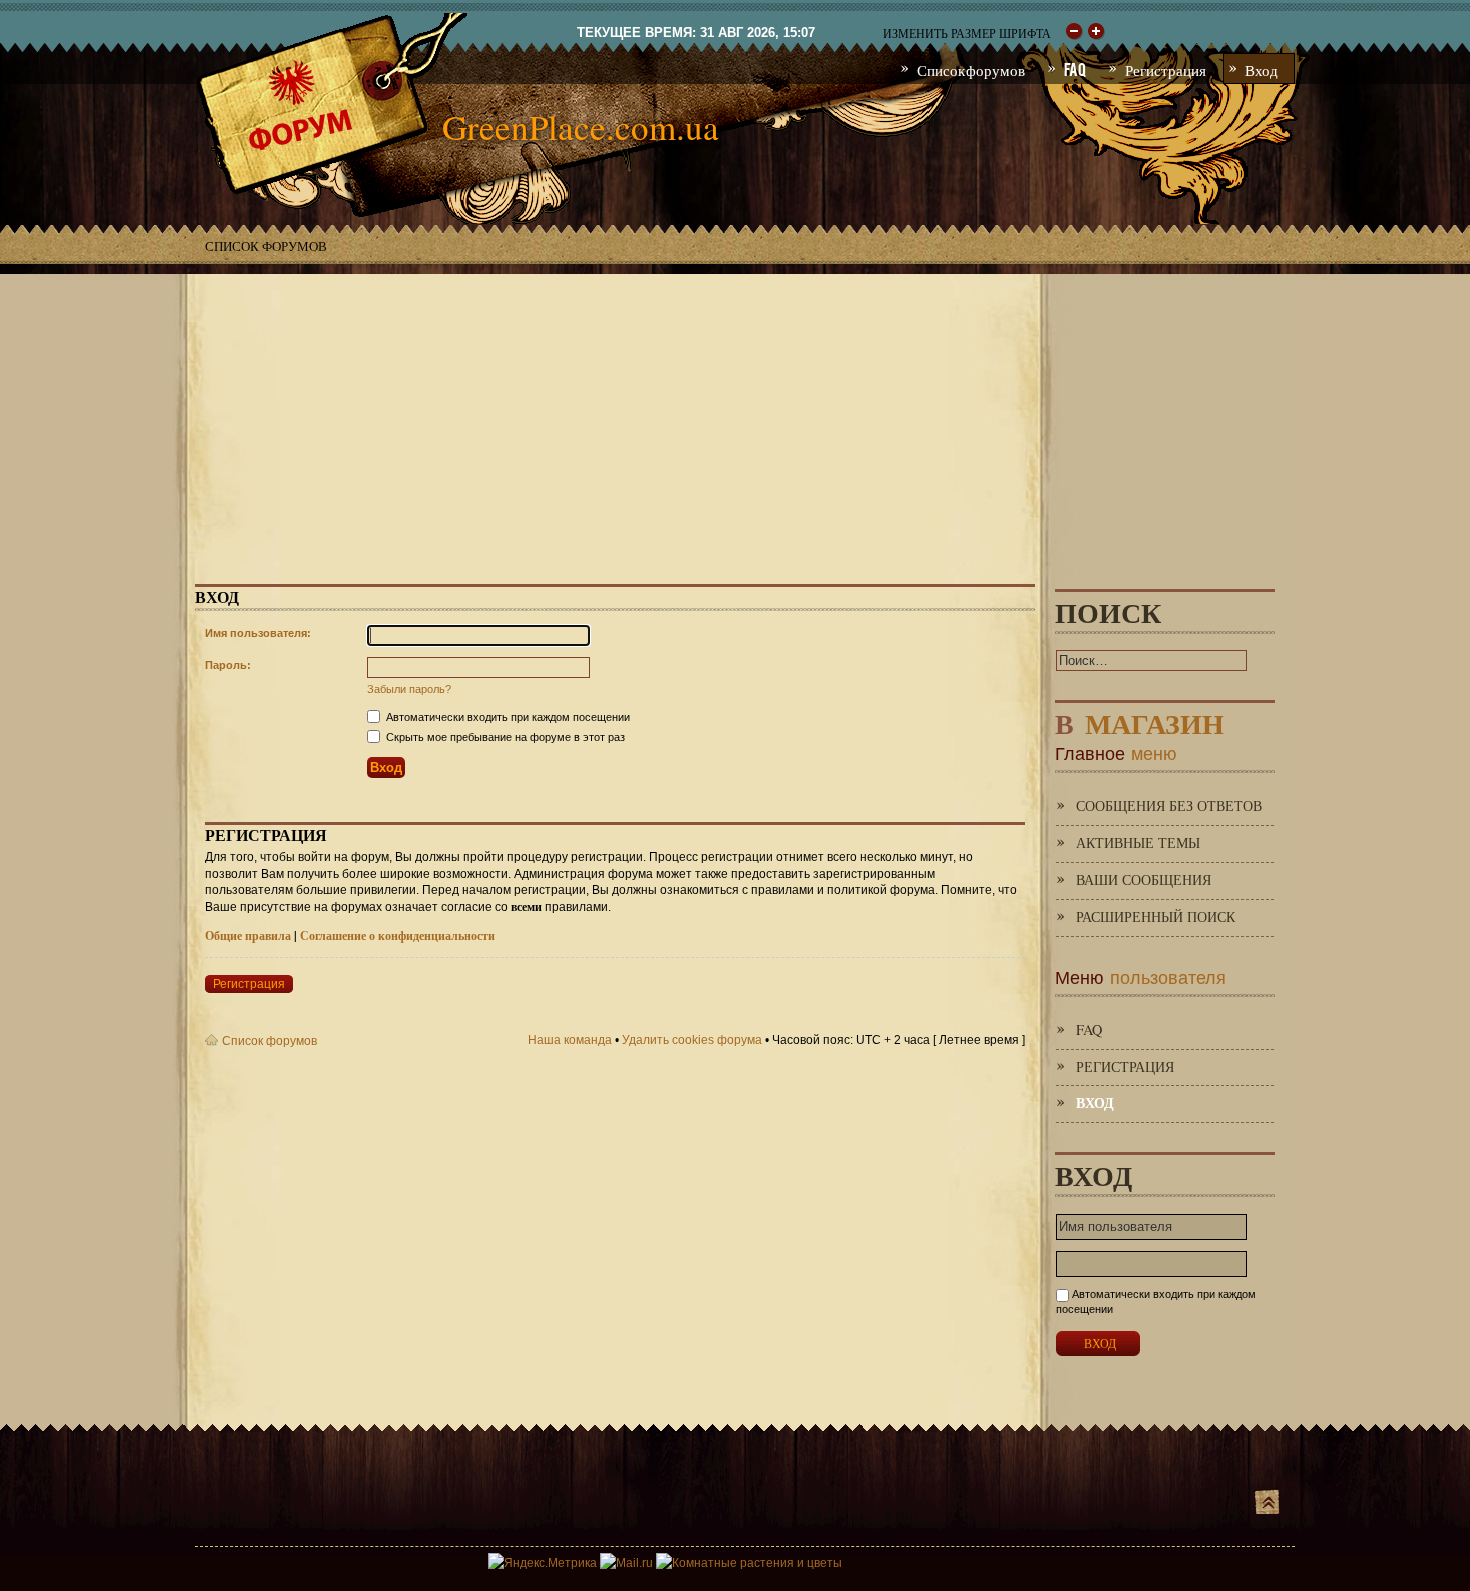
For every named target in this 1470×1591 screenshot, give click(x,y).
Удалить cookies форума (692, 1040)
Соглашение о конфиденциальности (397, 935)
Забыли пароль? (409, 689)
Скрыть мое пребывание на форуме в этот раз (504, 737)
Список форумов (266, 246)
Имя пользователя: (258, 633)
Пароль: (228, 665)
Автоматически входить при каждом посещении (506, 717)
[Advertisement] (735, 414)
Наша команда (570, 1040)
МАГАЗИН (1139, 719)
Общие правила (248, 935)
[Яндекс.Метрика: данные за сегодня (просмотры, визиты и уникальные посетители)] (542, 1563)
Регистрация (249, 984)
